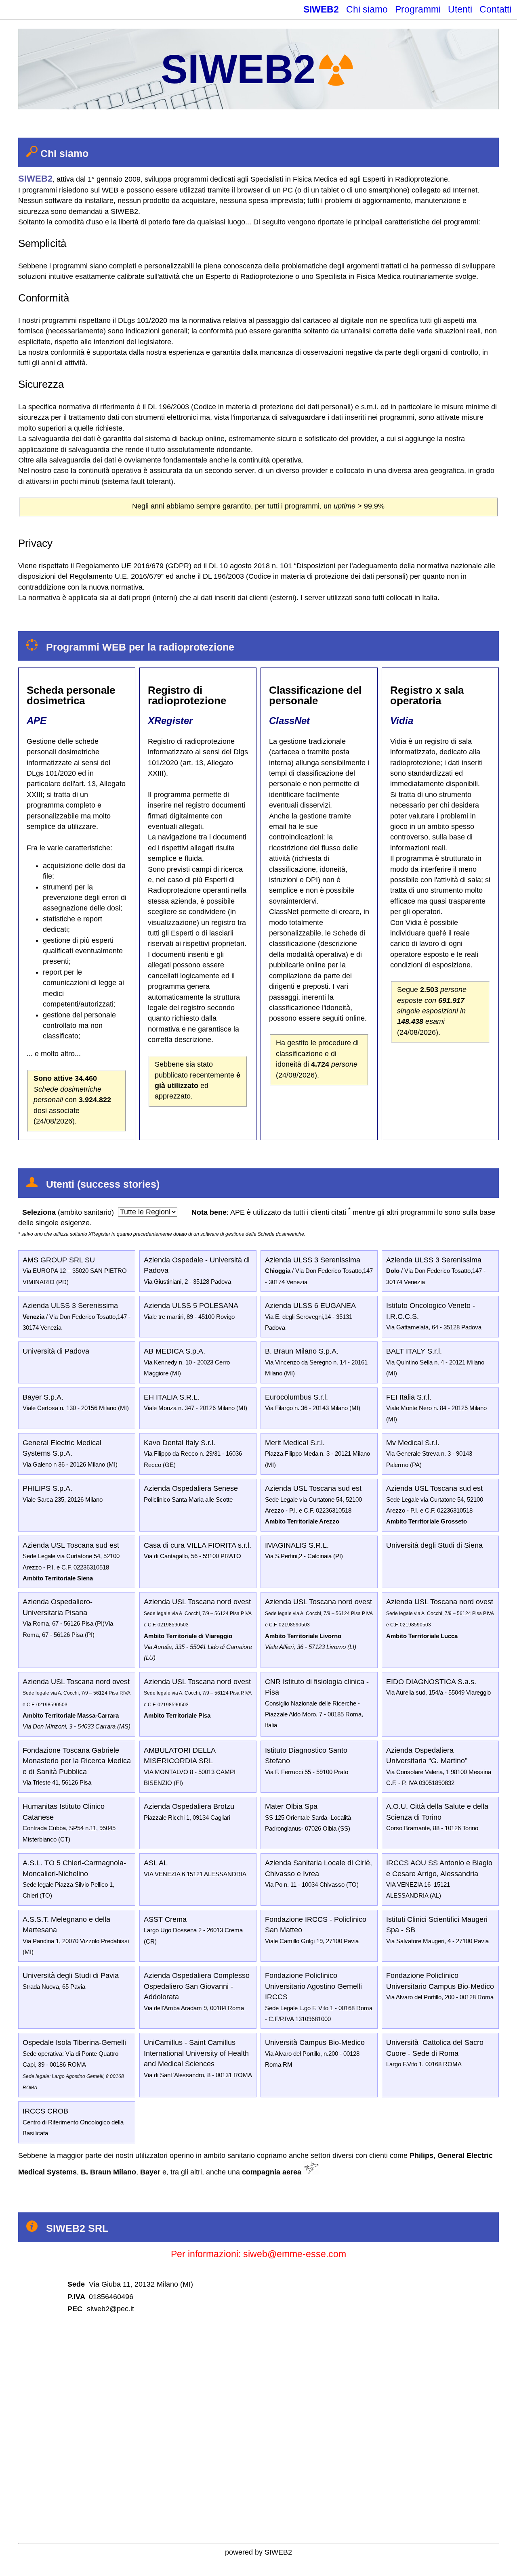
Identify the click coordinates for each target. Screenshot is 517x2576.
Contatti (495, 9)
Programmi (418, 9)
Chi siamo (367, 9)
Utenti (460, 9)
